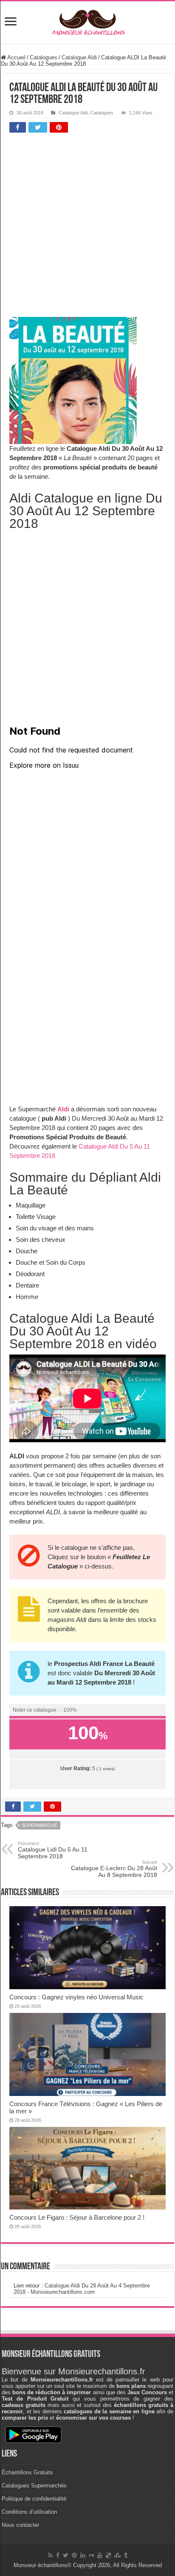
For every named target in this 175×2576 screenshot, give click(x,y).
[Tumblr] (126, 2555)
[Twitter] (66, 2555)
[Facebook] (58, 2555)
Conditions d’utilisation (29, 2512)
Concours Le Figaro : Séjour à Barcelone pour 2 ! (77, 2217)
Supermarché (40, 1825)
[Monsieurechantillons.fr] (87, 21)
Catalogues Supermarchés (34, 2486)
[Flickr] (91, 2555)
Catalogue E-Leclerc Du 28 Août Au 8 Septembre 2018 (114, 1869)
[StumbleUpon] (117, 2555)
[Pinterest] (74, 2555)
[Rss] (50, 2555)
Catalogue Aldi (79, 57)
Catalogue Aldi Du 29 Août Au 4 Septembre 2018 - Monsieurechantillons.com (82, 2289)
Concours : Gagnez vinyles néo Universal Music (76, 1997)
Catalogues (44, 57)
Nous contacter (20, 2525)
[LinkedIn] (83, 2555)
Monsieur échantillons (40, 2565)
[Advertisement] (87, 227)
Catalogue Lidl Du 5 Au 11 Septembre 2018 (53, 1850)
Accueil (16, 57)
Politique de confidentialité (34, 2499)
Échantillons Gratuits (27, 2472)
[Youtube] (100, 2555)
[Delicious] (108, 2555)
